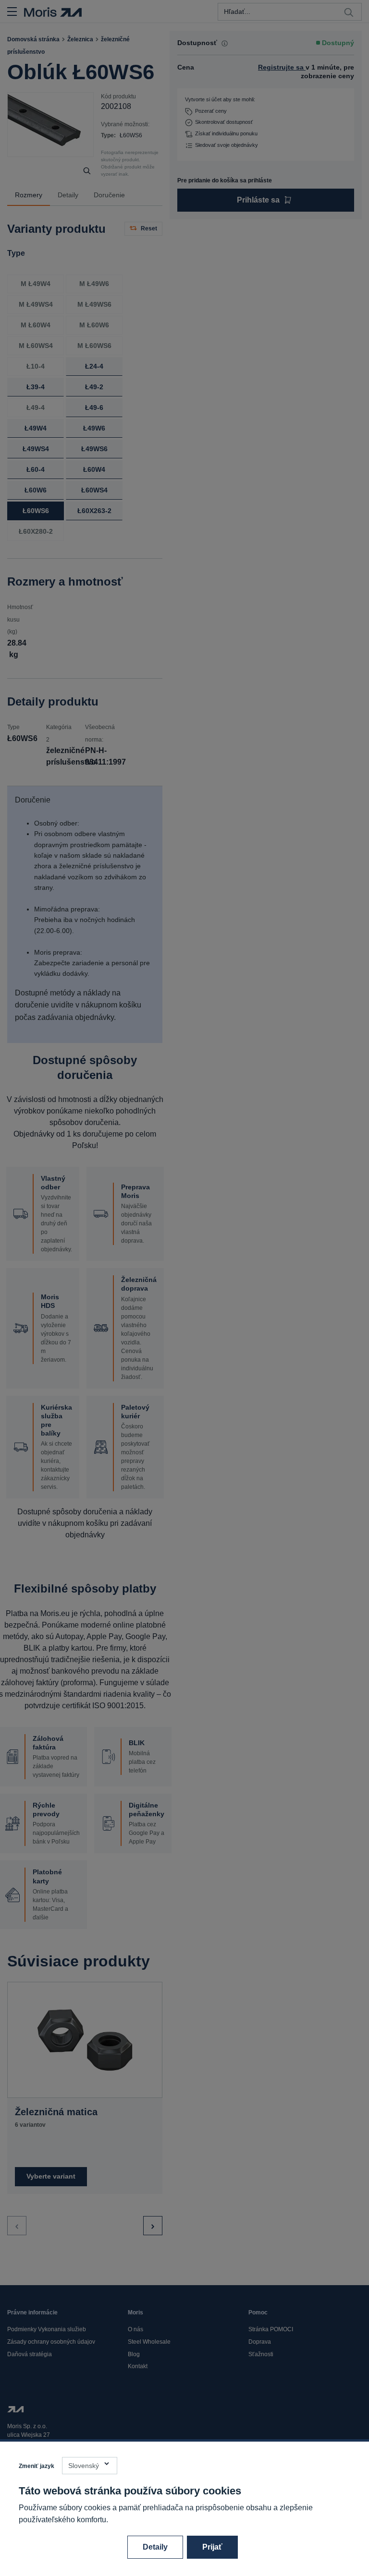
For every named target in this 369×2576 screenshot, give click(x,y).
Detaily (155, 2547)
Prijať (212, 2547)
